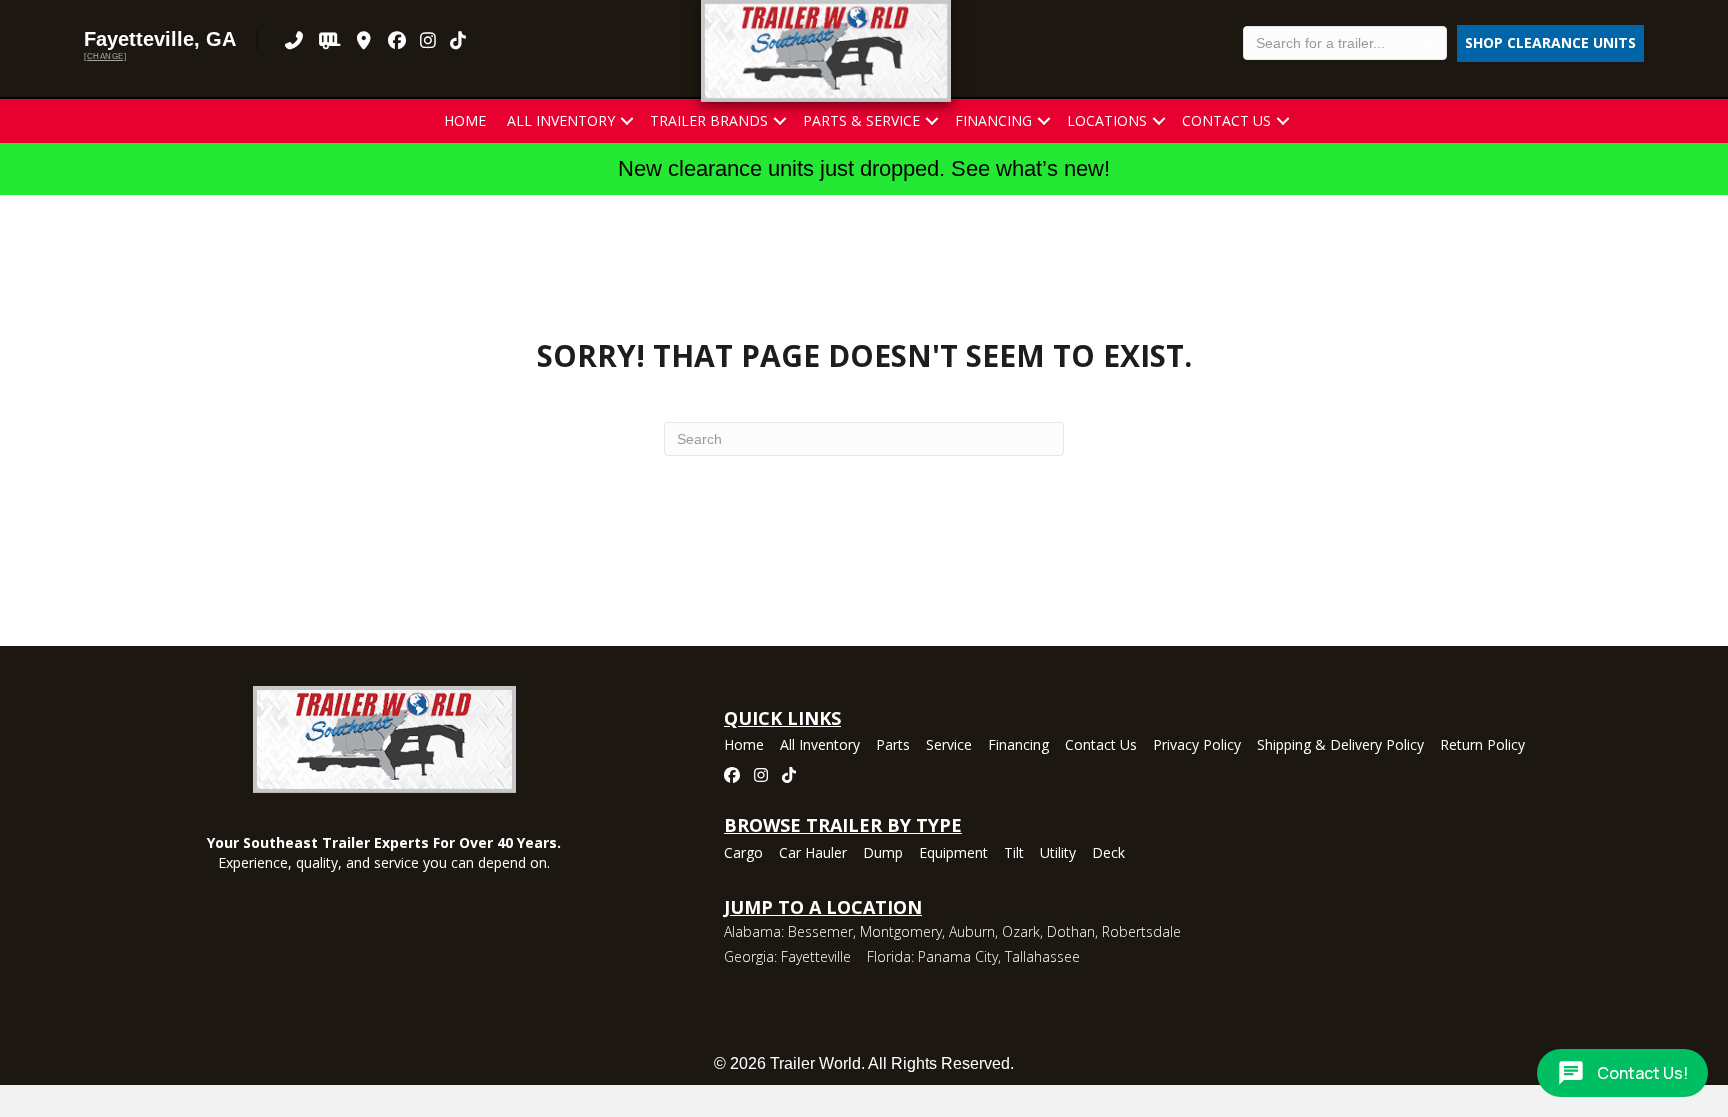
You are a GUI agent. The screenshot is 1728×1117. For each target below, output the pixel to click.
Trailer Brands (709, 120)
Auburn (972, 931)
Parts (893, 746)
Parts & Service (861, 120)
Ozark (1021, 931)
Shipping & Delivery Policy (1340, 746)
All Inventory (561, 120)
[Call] (294, 40)
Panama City (958, 956)
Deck (1108, 854)
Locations (1107, 120)
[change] (105, 56)
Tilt (1014, 854)
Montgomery (901, 931)
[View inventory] (329, 40)
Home (465, 120)
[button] (627, 121)
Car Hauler (813, 854)
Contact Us (1226, 120)
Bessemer (820, 931)
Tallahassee (1042, 956)
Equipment (953, 854)
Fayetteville (816, 956)
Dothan (1071, 931)
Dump (883, 854)
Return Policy (1482, 746)
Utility (1058, 854)
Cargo (743, 854)
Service (949, 746)
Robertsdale (1141, 931)
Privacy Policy (1197, 746)
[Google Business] (364, 40)
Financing (993, 120)
